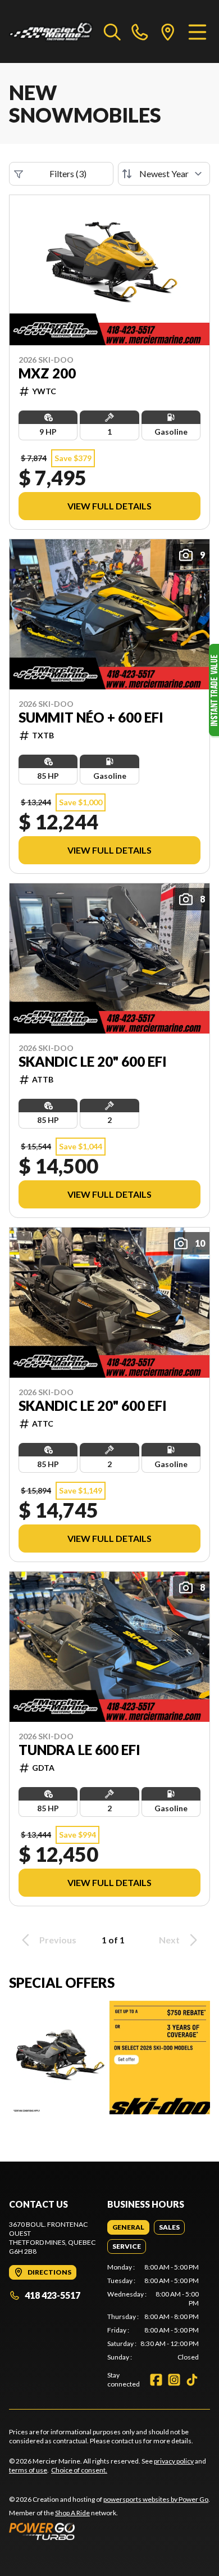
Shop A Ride (72, 2513)
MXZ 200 (47, 373)
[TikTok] (192, 2380)
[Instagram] (174, 2380)
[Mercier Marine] (51, 31)
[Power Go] (109, 2531)
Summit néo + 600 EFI (91, 718)
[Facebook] (156, 2380)
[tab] (128, 2227)
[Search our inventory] (112, 31)
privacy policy (174, 2461)
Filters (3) (68, 173)
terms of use (28, 2470)
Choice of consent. (79, 2470)
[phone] (140, 31)
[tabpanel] (153, 2312)
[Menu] (197, 31)
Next (169, 1940)
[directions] (168, 31)
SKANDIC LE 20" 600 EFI (93, 1062)
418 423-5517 (53, 2295)
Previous (58, 1940)
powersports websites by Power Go (156, 2499)
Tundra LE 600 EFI (79, 1750)
